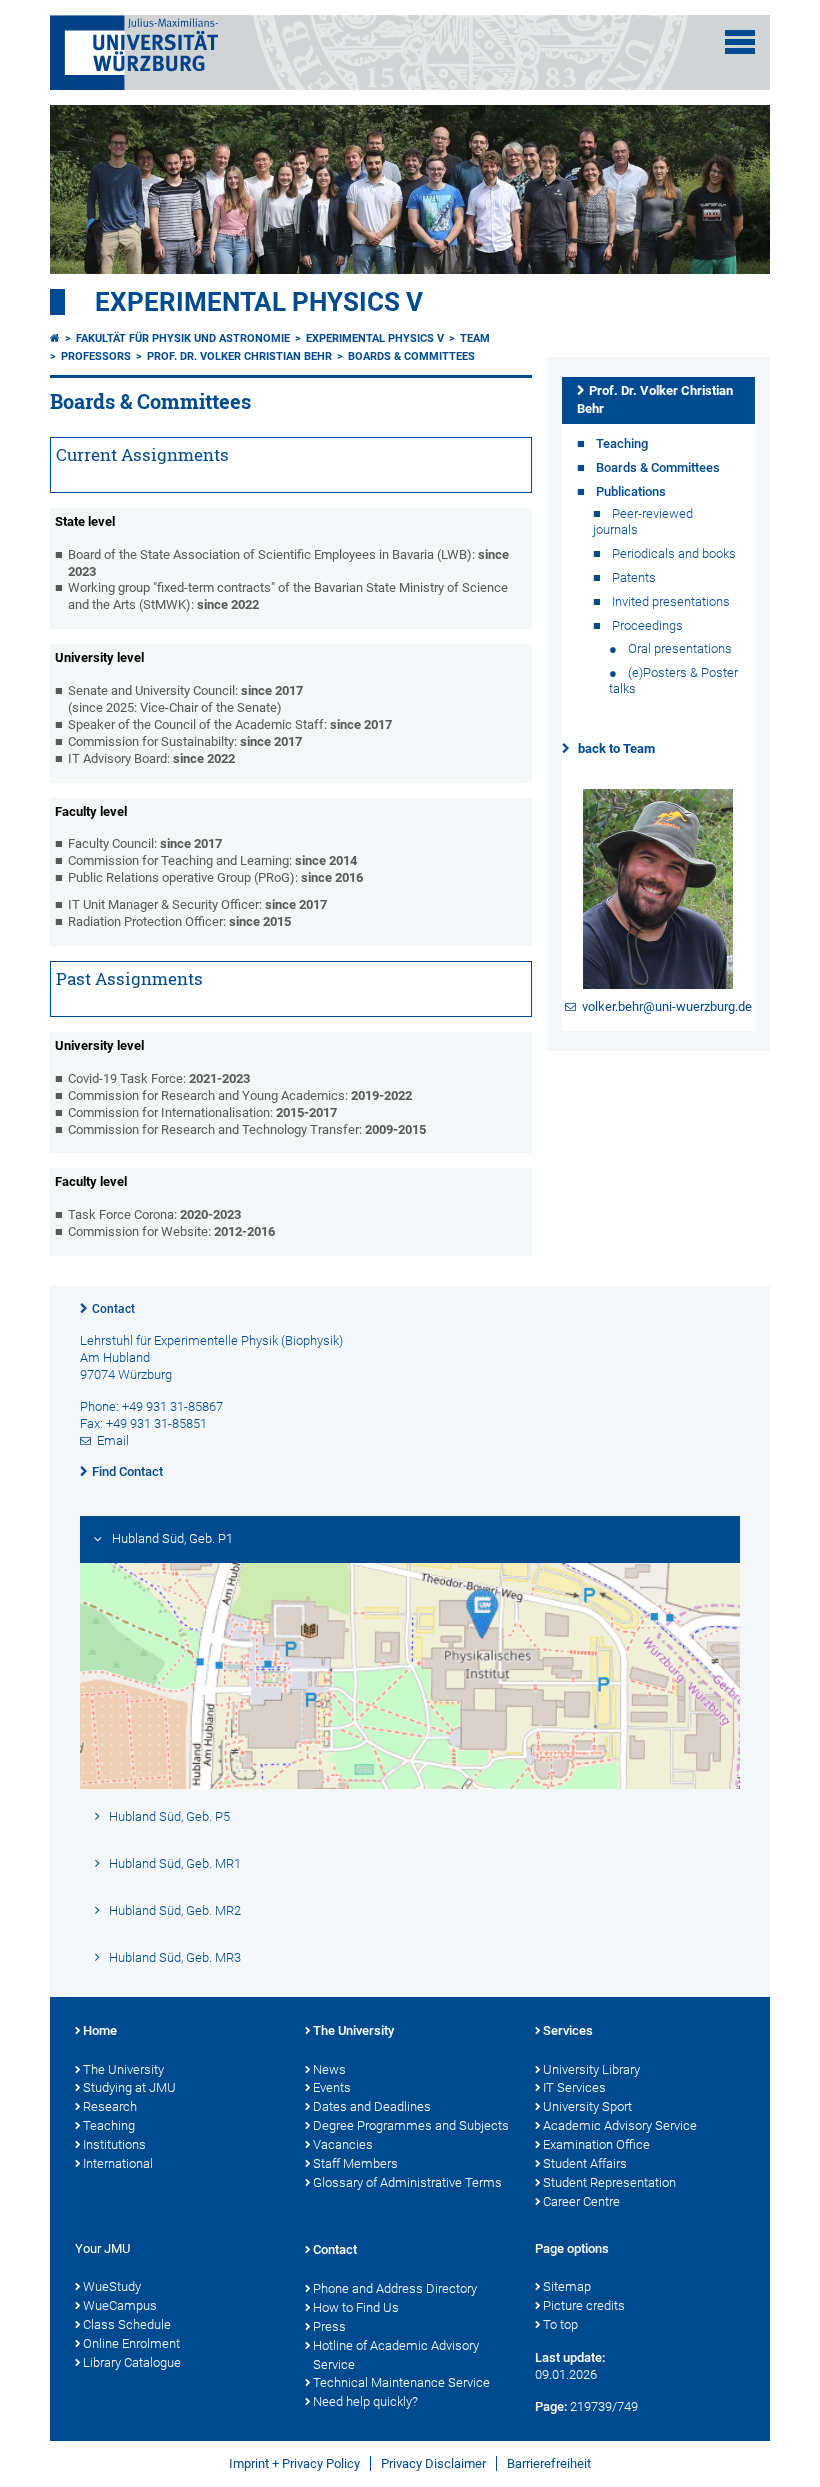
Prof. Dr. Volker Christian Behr (239, 356)
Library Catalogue (132, 2362)
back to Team (616, 748)
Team (475, 338)
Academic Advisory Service (620, 2125)
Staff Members (355, 2163)
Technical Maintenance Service (401, 2382)
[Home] (55, 338)
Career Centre (581, 2201)
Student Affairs (585, 2163)
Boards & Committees (411, 356)
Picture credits (584, 2305)
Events (332, 2087)
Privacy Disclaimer (433, 2463)
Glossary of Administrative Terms (407, 2182)
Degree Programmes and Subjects (411, 2125)
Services (568, 2030)
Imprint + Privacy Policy (294, 2463)
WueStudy (112, 2286)
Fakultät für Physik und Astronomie (183, 338)
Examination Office (596, 2144)
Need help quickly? (365, 2401)
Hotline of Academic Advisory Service (396, 2355)
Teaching (109, 2125)
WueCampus (120, 2305)
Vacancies (343, 2144)
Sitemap (567, 2286)
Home (100, 2030)
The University (123, 2069)
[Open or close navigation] (740, 42)
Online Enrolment (131, 2343)
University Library (591, 2069)
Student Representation (609, 2182)
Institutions (114, 2144)
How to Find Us (356, 2307)
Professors (96, 356)
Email (113, 1440)
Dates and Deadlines (372, 2106)
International (118, 2163)
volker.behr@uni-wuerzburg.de (667, 1006)
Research (110, 2106)
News (329, 2069)
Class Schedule (127, 2324)
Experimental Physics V (259, 302)
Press (329, 2326)
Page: (551, 2406)
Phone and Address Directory (395, 2288)
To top (560, 2324)
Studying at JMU (129, 2087)
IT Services (574, 2087)
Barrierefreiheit (549, 2463)
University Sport (587, 2106)
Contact (113, 1309)
